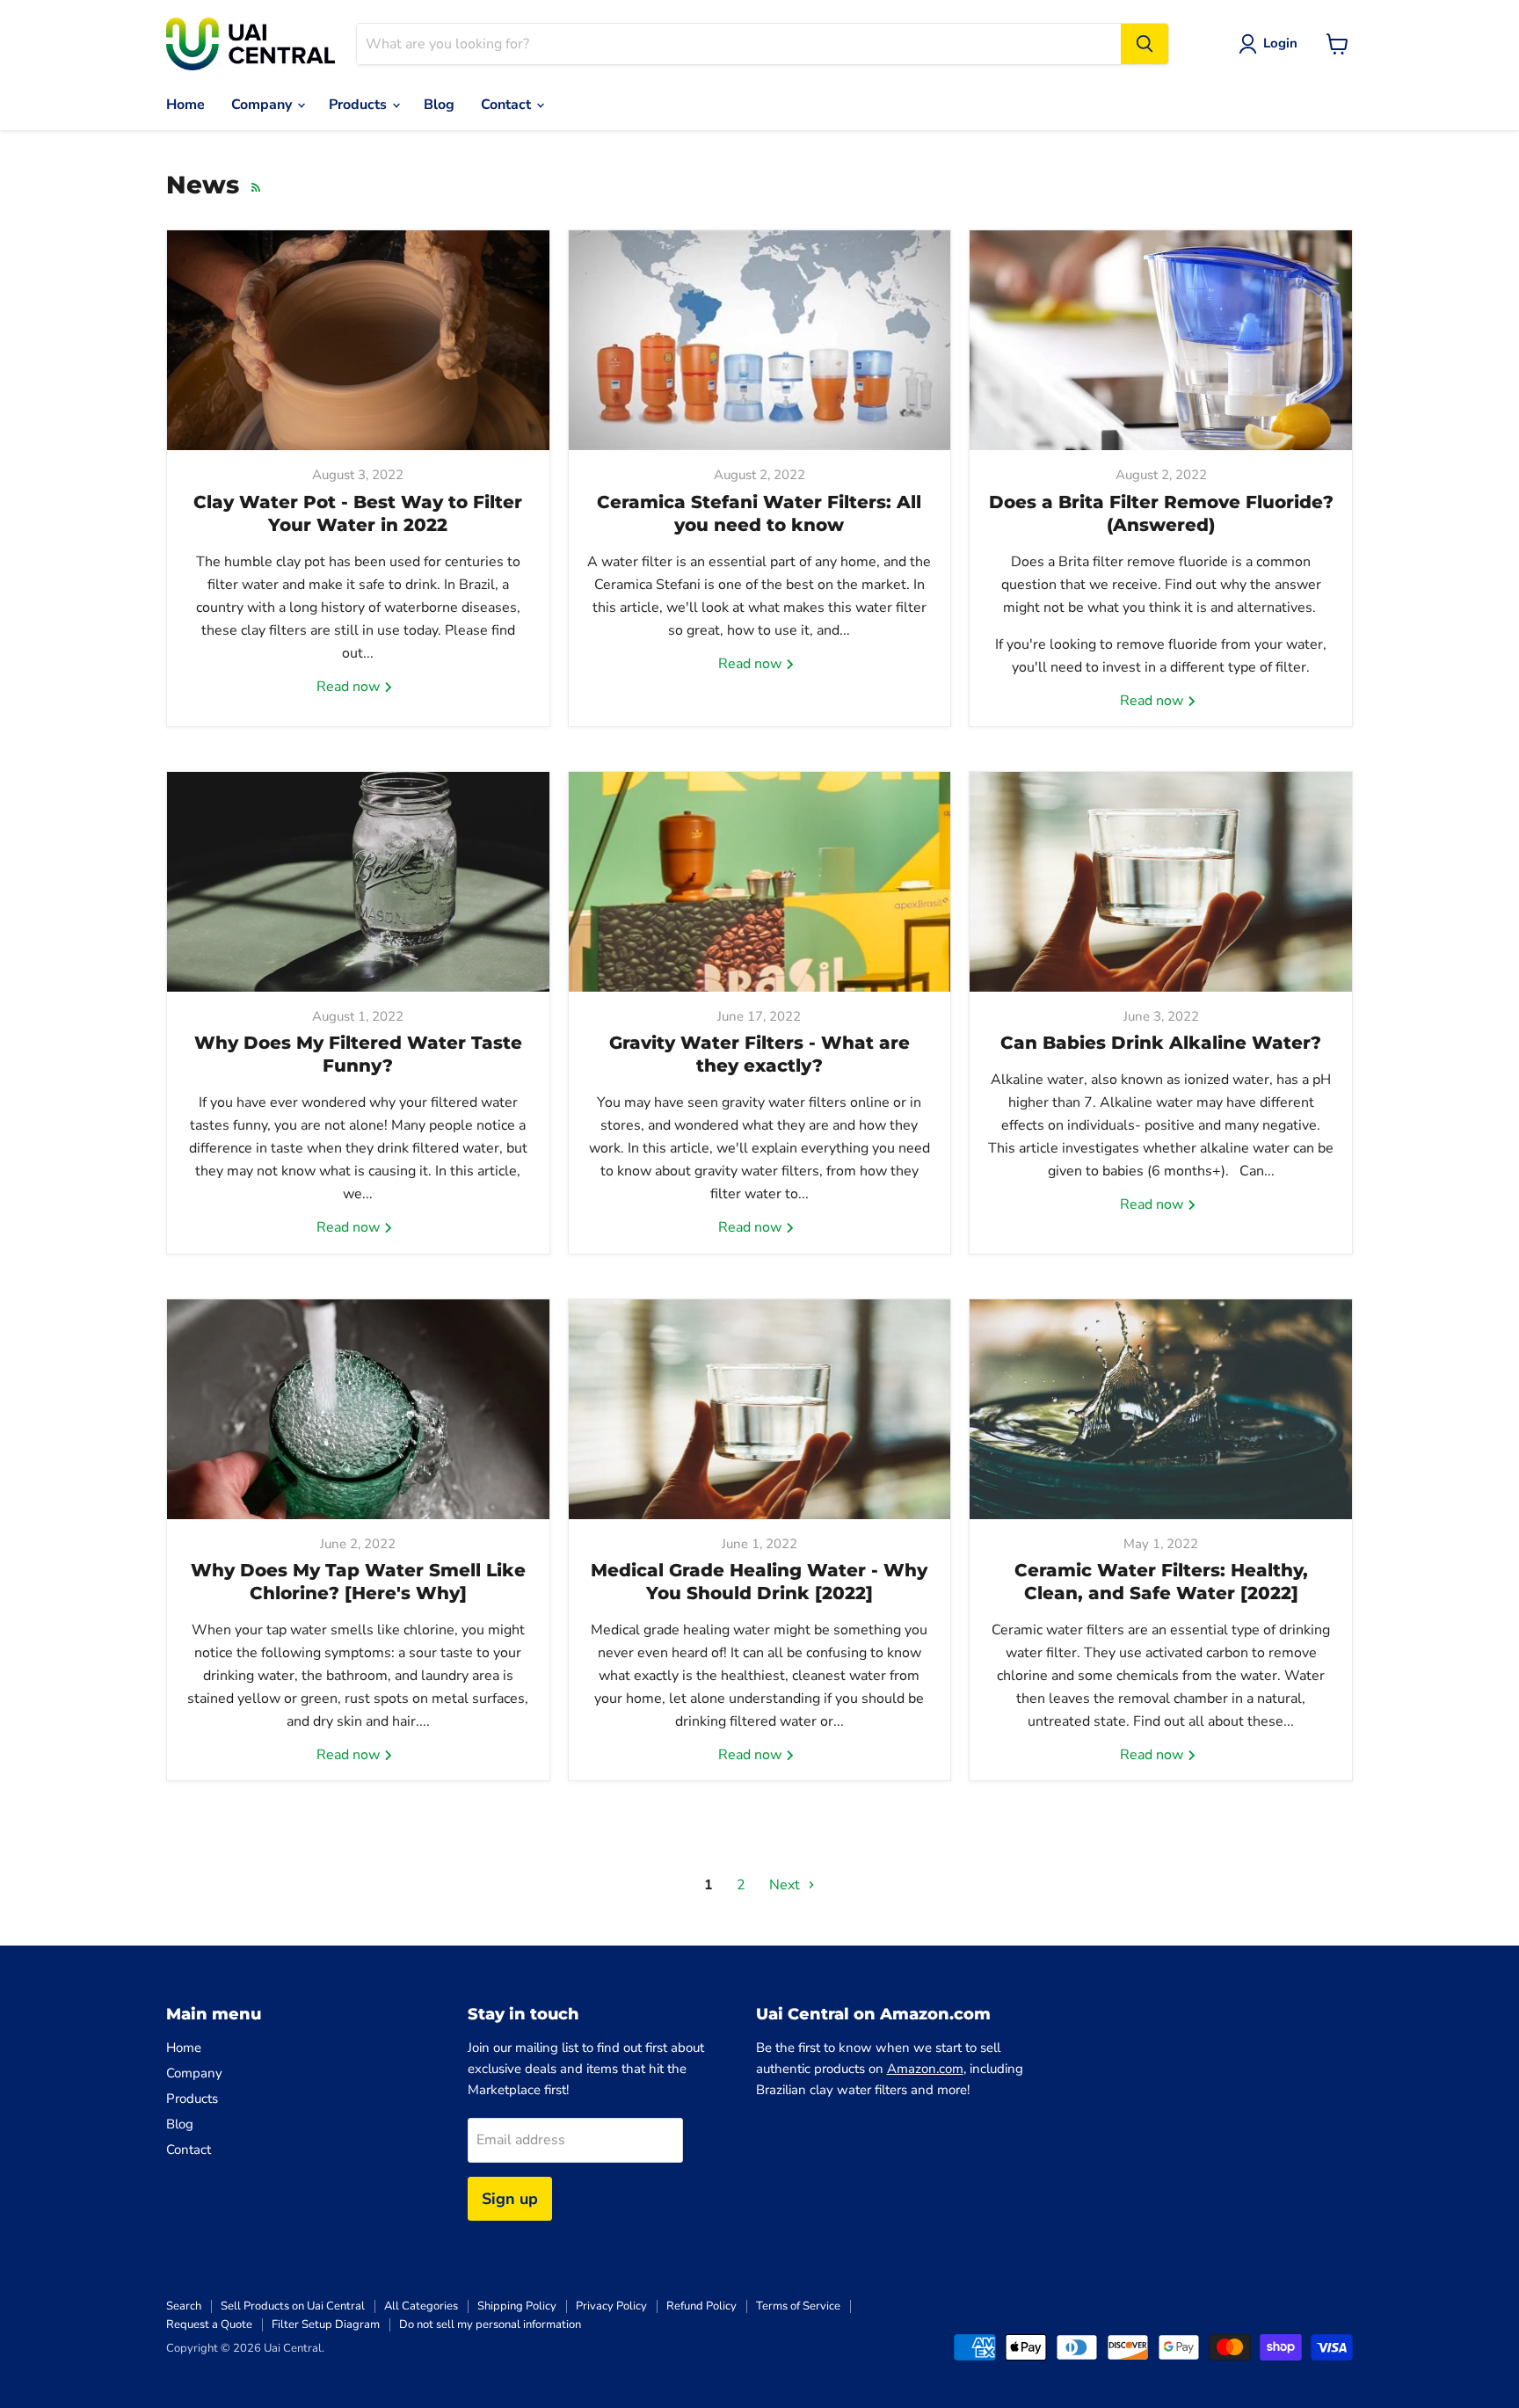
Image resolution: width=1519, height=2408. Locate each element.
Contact (508, 105)
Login (1280, 43)
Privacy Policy (611, 2306)
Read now (350, 687)
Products (360, 105)
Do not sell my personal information (490, 2324)
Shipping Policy (517, 2306)
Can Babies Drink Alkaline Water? (1161, 1043)
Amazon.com (925, 2069)
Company (263, 105)
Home (185, 105)
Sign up (510, 2199)
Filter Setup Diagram (326, 2324)
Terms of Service (798, 2306)
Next (786, 1885)
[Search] (1145, 44)
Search (184, 2306)
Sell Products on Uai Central (293, 2306)
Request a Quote (209, 2324)
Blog (439, 105)
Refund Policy (701, 2306)
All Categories (421, 2306)
